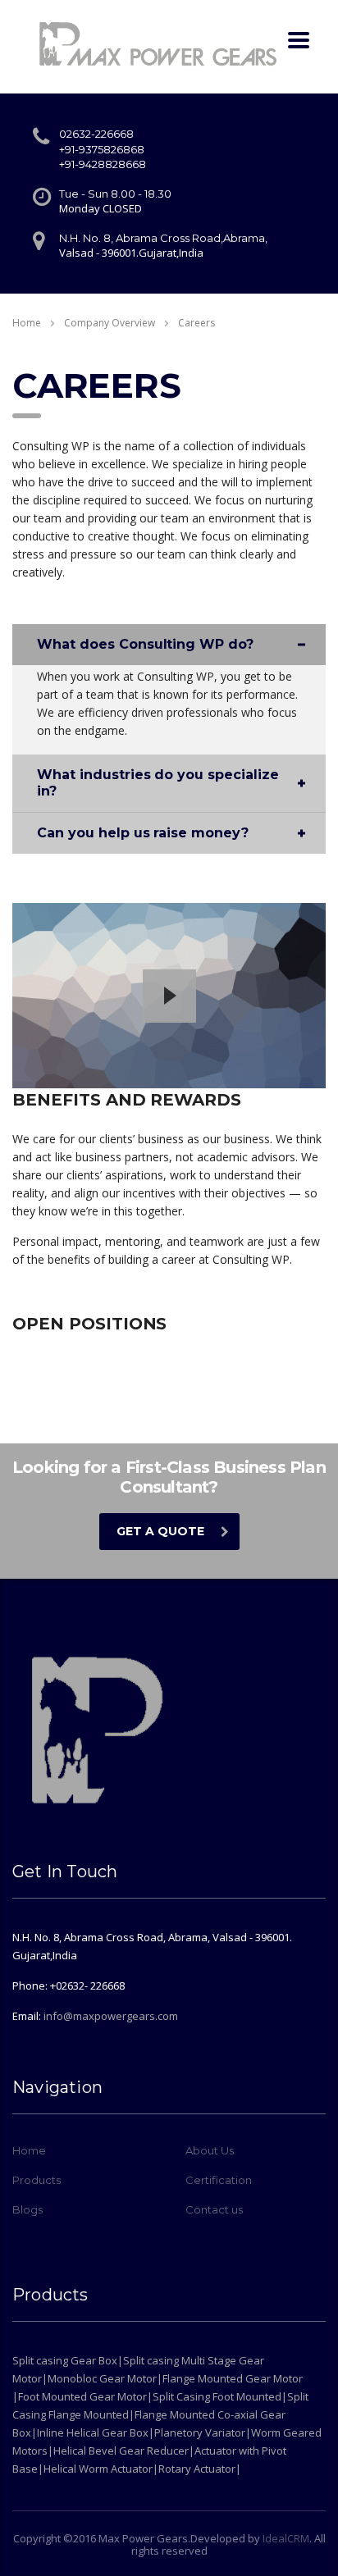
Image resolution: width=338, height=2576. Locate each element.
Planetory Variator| (203, 2432)
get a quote (160, 1531)
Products (37, 2180)
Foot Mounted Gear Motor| (85, 2396)
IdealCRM (286, 2538)
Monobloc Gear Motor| (105, 2378)
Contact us (214, 2209)
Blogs (27, 2209)
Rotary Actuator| (200, 2469)
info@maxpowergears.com (111, 2016)
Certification (219, 2180)
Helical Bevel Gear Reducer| (124, 2451)
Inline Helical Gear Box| (96, 2432)
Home (27, 323)
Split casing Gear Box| (68, 2360)
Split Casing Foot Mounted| (220, 2396)
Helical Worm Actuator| (101, 2469)
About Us (210, 2150)
